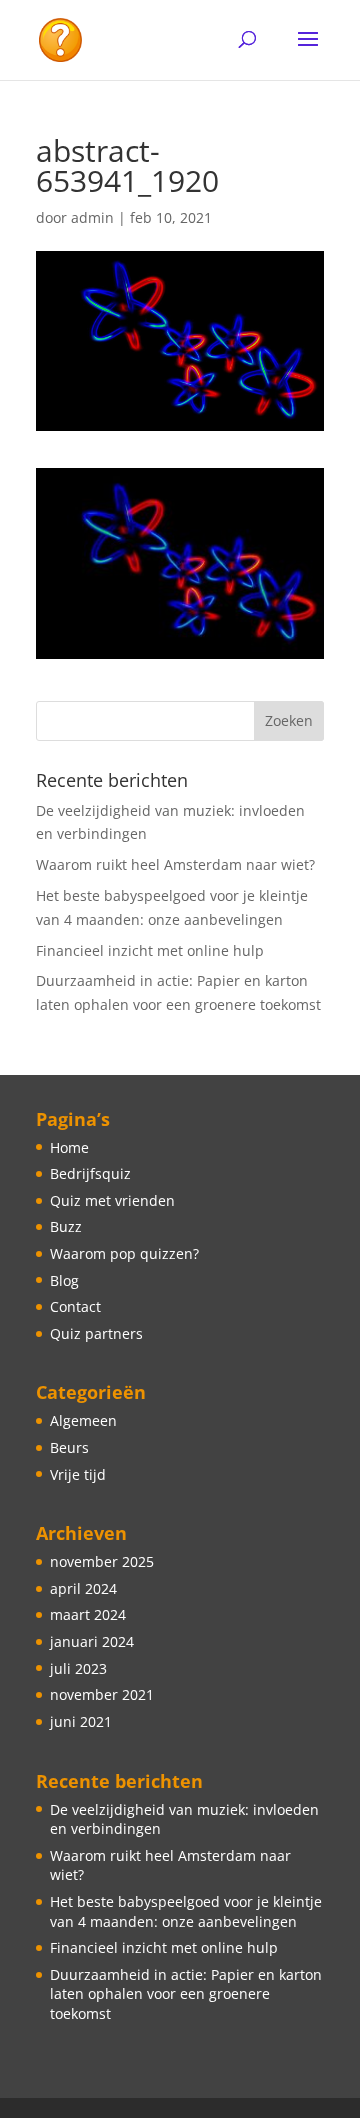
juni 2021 (81, 1721)
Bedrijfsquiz (90, 1173)
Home (69, 1147)
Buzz (66, 1226)
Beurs (69, 1447)
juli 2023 (78, 1668)
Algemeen (83, 1420)
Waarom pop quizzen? (124, 1253)
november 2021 (102, 1694)
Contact (75, 1306)
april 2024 (83, 1588)
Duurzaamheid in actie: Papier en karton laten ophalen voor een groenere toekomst (186, 1994)
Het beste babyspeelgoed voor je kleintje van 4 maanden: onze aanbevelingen (186, 1911)
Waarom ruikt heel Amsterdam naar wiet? (175, 864)
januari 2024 (92, 1641)
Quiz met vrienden (112, 1200)
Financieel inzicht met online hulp (150, 950)
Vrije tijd (78, 1474)
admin (92, 217)
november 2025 (102, 1561)
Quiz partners (96, 1333)
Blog (64, 1280)
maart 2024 (88, 1614)
